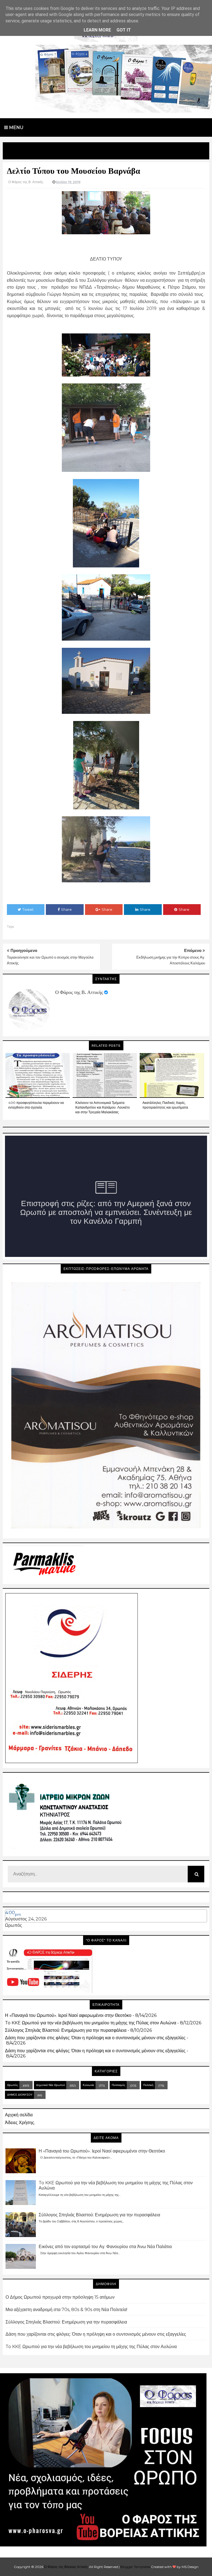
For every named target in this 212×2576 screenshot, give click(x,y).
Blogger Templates (135, 2567)
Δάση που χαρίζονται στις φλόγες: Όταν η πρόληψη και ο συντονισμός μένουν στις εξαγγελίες (95, 2038)
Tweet (28, 909)
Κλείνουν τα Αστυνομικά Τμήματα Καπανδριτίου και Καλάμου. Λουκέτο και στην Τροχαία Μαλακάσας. (103, 1107)
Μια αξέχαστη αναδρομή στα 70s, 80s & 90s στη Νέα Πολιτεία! (66, 2310)
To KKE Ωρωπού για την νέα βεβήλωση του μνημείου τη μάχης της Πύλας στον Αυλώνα (91, 2023)
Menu (16, 127)
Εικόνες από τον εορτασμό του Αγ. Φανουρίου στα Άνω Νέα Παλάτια (105, 2247)
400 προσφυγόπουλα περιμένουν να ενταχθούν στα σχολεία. (36, 1105)
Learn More (97, 30)
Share (66, 909)
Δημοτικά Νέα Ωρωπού (51, 2085)
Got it (124, 30)
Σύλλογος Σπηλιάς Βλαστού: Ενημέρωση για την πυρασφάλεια (66, 2030)
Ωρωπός (14, 1925)
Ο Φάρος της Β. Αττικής (79, 992)
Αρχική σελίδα (19, 2115)
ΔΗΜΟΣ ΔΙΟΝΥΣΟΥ (20, 2095)
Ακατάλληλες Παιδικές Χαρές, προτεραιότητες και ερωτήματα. (166, 1105)
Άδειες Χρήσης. (20, 2123)
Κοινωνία (88, 2085)
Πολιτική (148, 2085)
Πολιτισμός (119, 2085)
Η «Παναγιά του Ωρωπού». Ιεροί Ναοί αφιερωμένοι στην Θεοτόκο (68, 2015)
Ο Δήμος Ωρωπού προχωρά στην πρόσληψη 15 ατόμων (60, 2297)
